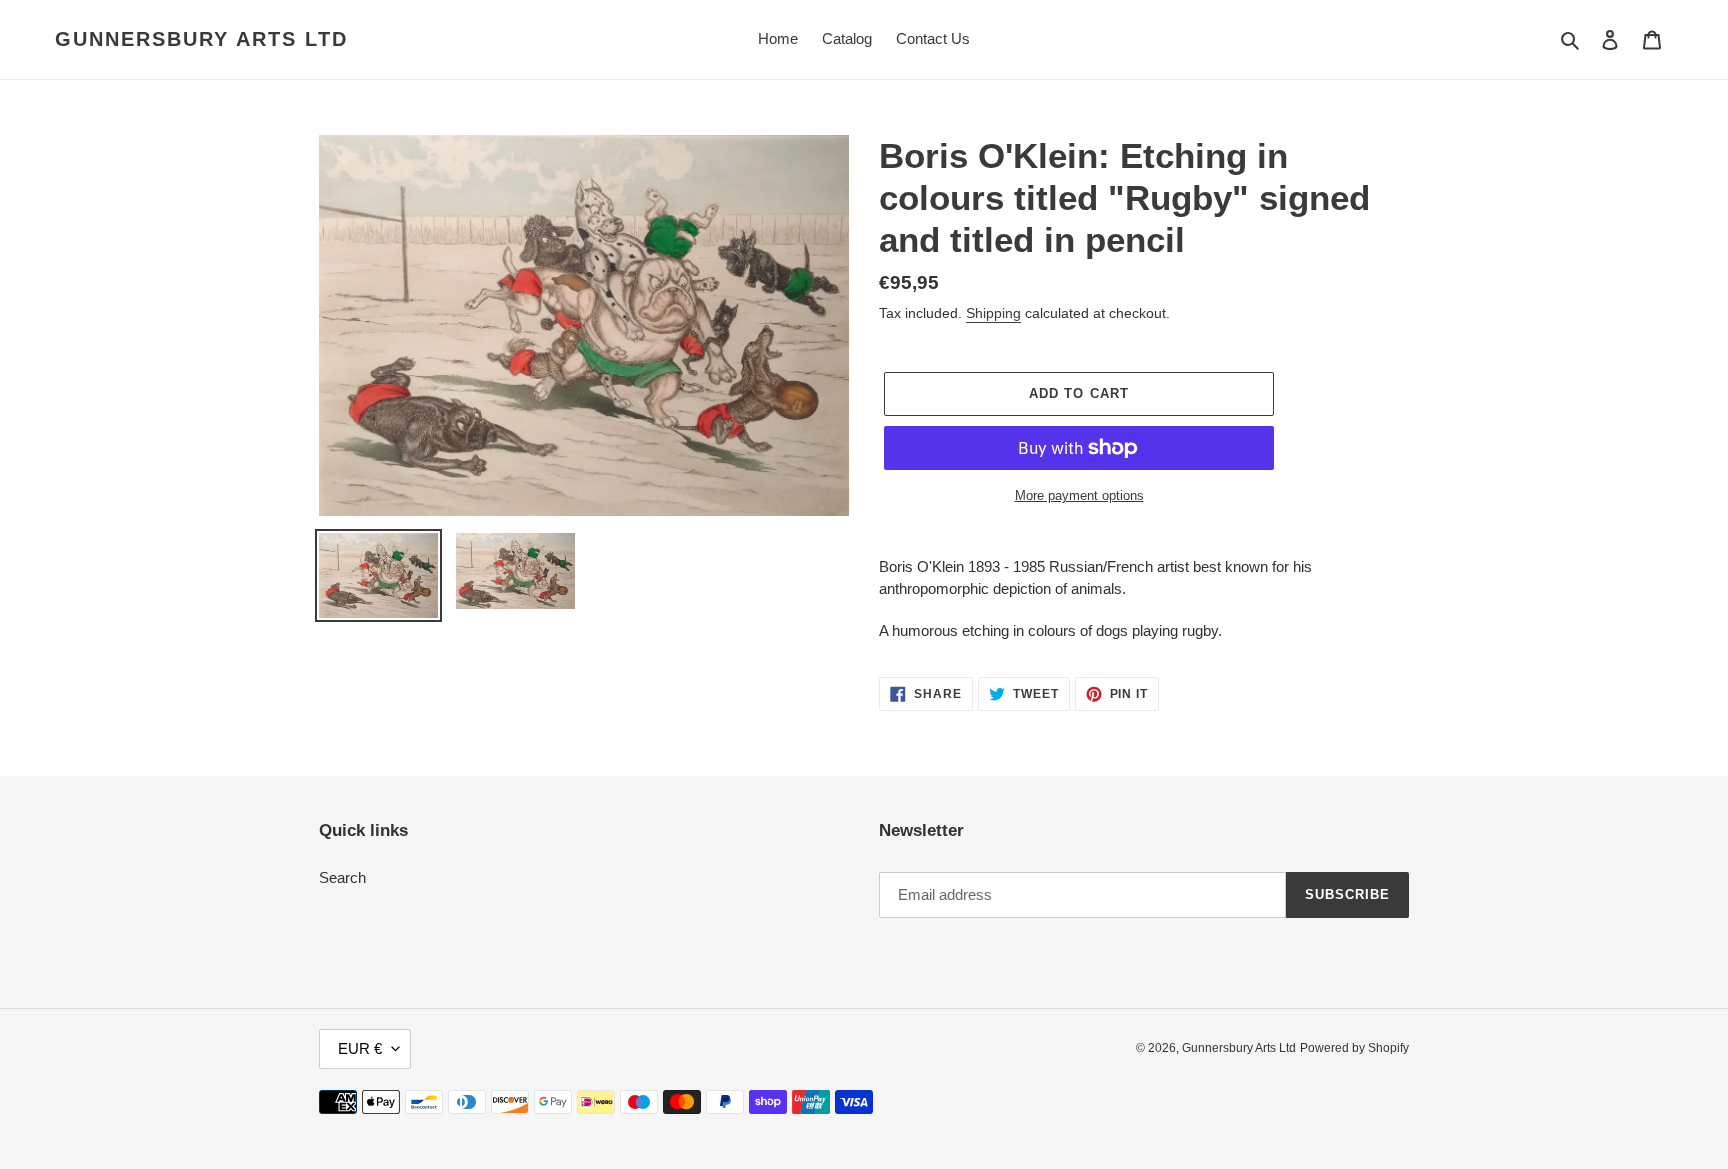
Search (342, 877)
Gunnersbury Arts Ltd (201, 39)
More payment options (1079, 495)
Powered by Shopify (1354, 1048)
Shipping (993, 313)
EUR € (360, 1048)
